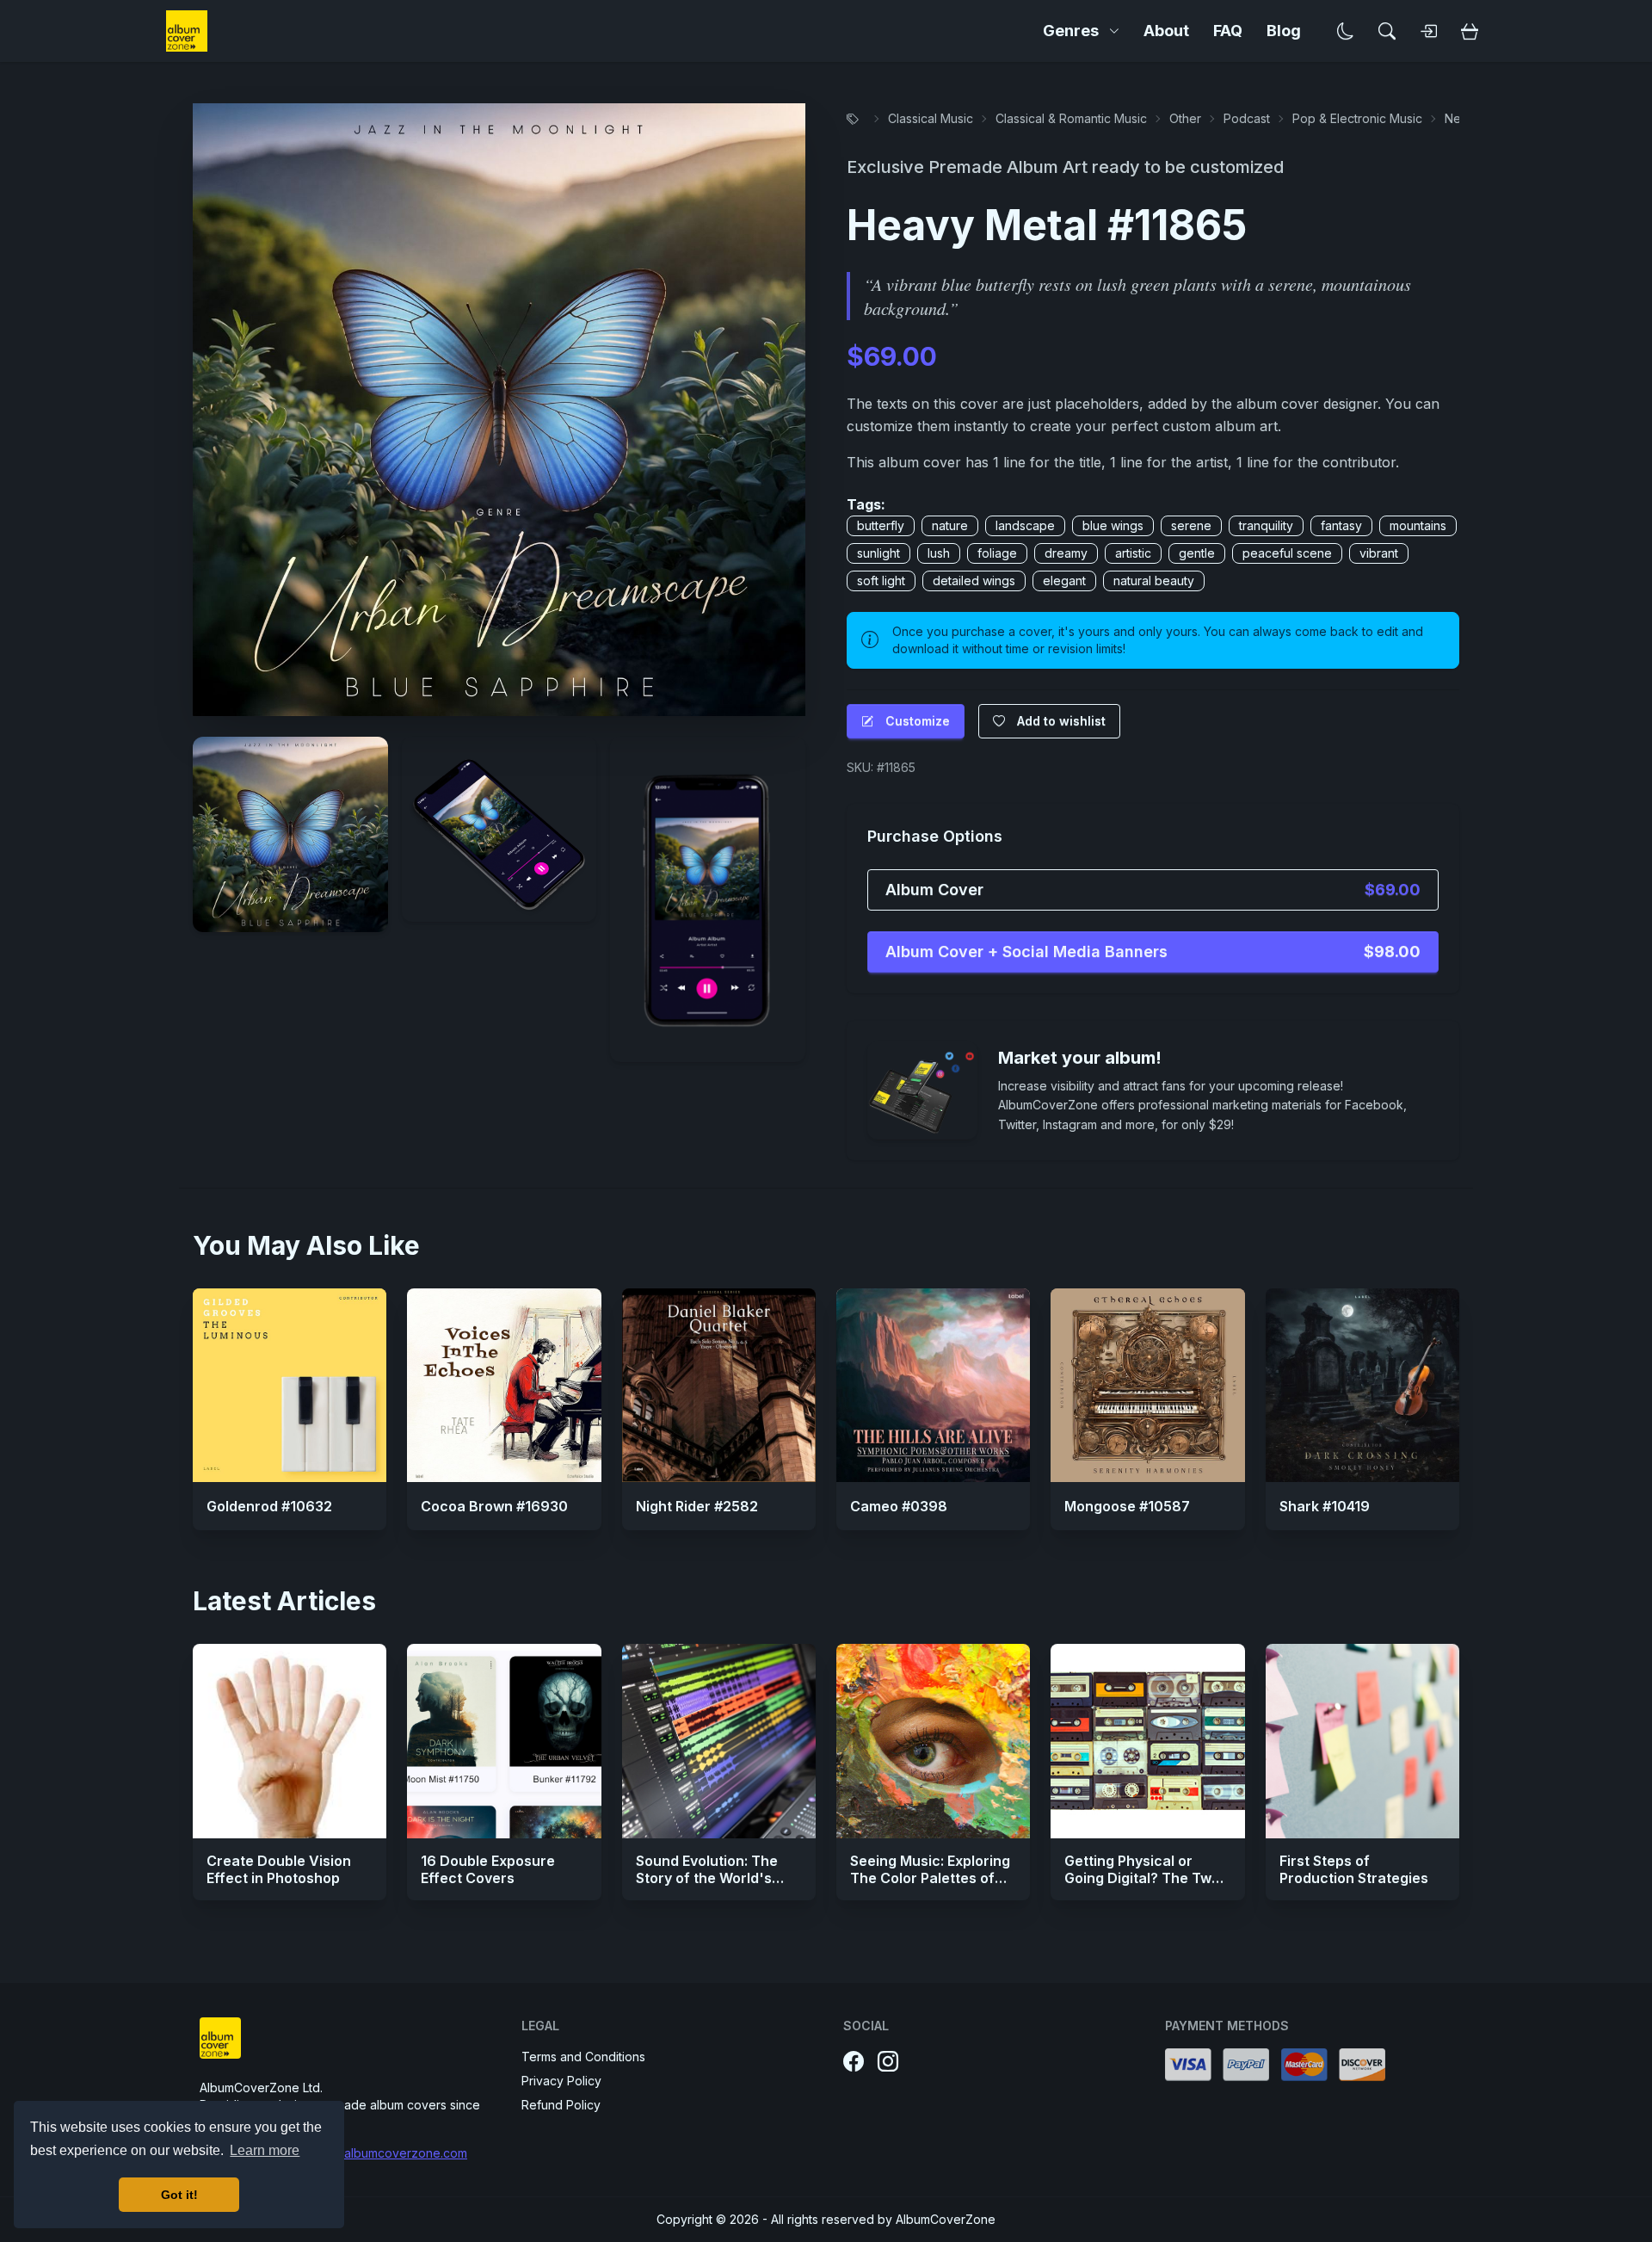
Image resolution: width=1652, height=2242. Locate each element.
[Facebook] (854, 2062)
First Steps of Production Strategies (1354, 1869)
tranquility (1266, 525)
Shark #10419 (1325, 1506)
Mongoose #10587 (1127, 1506)
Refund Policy (561, 2105)
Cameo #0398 (899, 1506)
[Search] (1387, 31)
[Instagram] (888, 2062)
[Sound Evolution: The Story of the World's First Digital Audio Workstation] (719, 1741)
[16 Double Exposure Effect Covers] (504, 1741)
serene (1191, 525)
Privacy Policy (561, 2081)
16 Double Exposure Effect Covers (488, 1869)
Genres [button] (1071, 31)
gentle (1197, 553)
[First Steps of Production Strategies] (1362, 1741)
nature (950, 525)
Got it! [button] (179, 2195)
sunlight (878, 553)
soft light (881, 581)
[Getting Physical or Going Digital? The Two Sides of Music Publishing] (1147, 1741)
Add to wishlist (1061, 721)
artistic (1133, 553)
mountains (1418, 525)
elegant (1064, 581)
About (1166, 31)
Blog (1284, 31)
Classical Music (931, 118)
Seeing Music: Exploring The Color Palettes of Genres (930, 1878)
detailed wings (974, 581)
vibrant (1379, 553)
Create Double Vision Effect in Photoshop (279, 1869)
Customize (918, 721)
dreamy (1066, 553)
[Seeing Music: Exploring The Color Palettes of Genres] (933, 1741)
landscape (1025, 525)
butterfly (881, 525)
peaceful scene (1287, 553)
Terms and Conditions (583, 2057)
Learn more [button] (265, 2150)
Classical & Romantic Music (1071, 118)
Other (1185, 118)
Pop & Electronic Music (1357, 118)
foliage (997, 553)
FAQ (1228, 31)
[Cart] (1470, 31)
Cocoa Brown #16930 (494, 1506)
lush (939, 553)
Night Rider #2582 (697, 1506)
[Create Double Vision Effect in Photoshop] (290, 1741)
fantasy (1341, 525)
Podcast (1247, 118)
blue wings (1113, 525)
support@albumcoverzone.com (378, 2153)
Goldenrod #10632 (269, 1506)
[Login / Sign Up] (1428, 31)
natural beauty (1154, 581)
